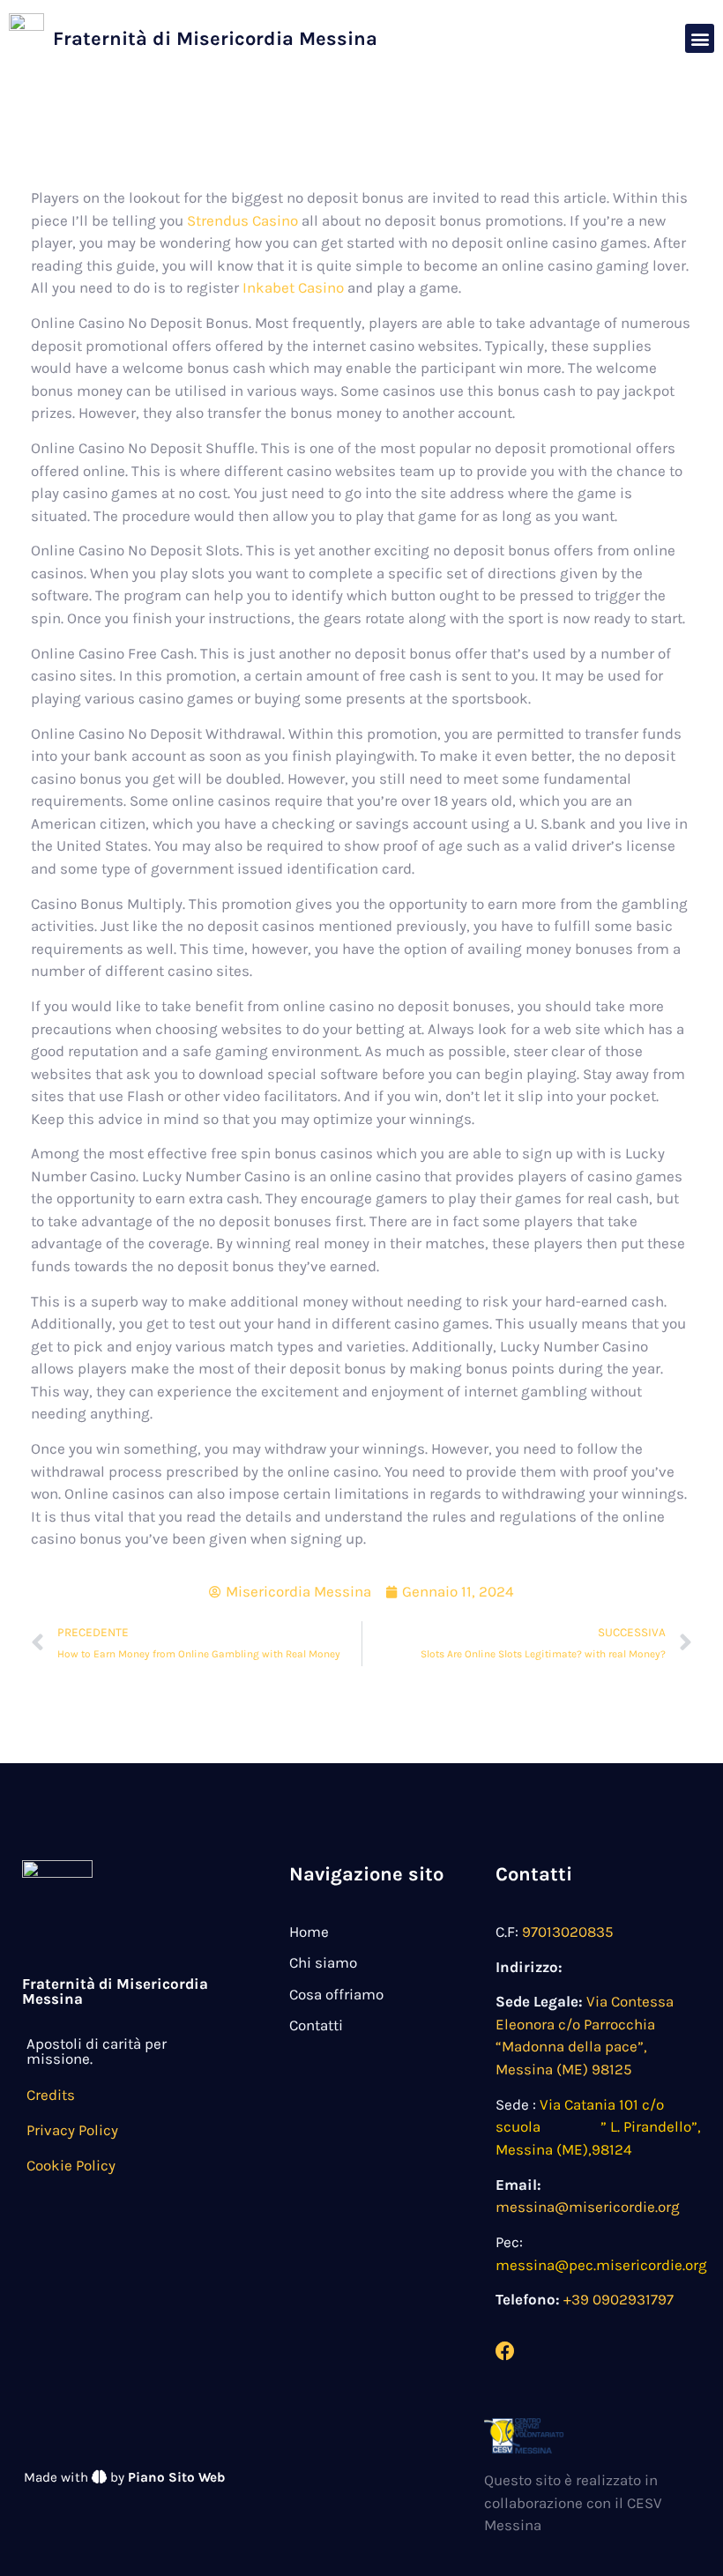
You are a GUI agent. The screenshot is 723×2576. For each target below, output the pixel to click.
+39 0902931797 (619, 2299)
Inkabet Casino (293, 287)
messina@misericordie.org (588, 2207)
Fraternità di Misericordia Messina (215, 39)
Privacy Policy (72, 2130)
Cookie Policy (71, 2165)
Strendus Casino (242, 220)
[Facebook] (505, 2351)
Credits (51, 2095)
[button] (700, 38)
